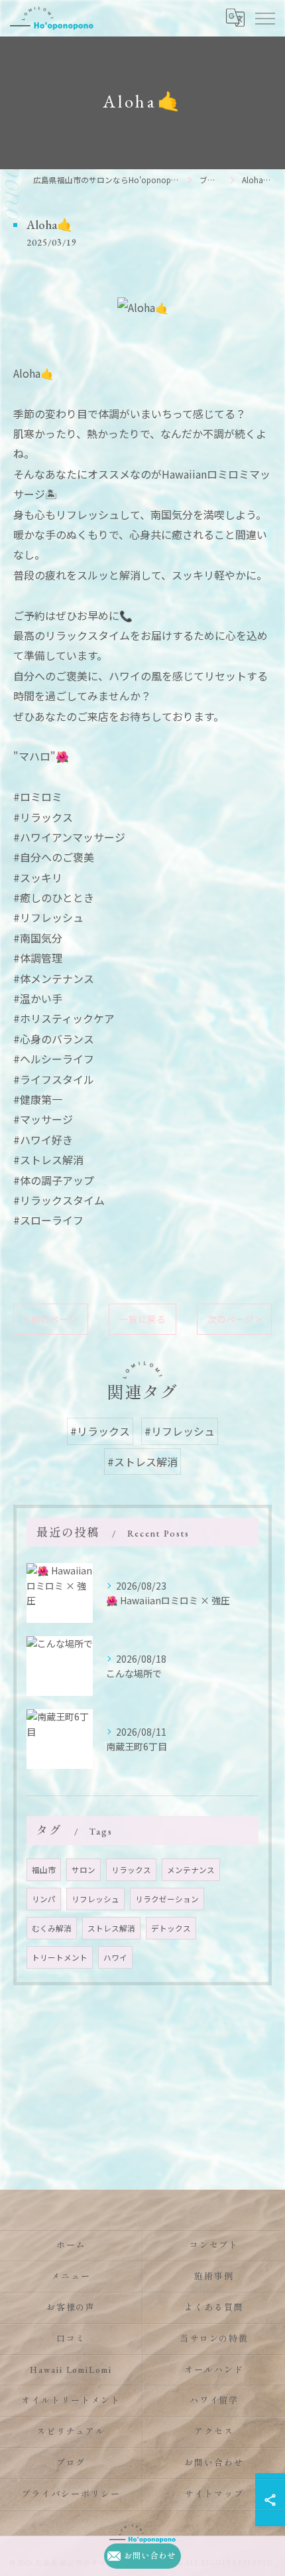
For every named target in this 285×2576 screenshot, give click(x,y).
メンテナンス (191, 1870)
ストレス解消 (111, 1928)
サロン (84, 1870)
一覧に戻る (142, 1319)
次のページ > (234, 1319)
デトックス (171, 1928)
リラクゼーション (167, 1899)
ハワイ (115, 1957)
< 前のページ (51, 1319)
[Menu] (264, 18)
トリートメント (60, 1957)
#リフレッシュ (180, 1431)
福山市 (44, 1870)
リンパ (44, 1899)
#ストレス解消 (142, 1462)
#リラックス (100, 1431)
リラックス (131, 1870)
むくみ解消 (52, 1928)
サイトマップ (214, 2494)
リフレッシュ (95, 1899)
